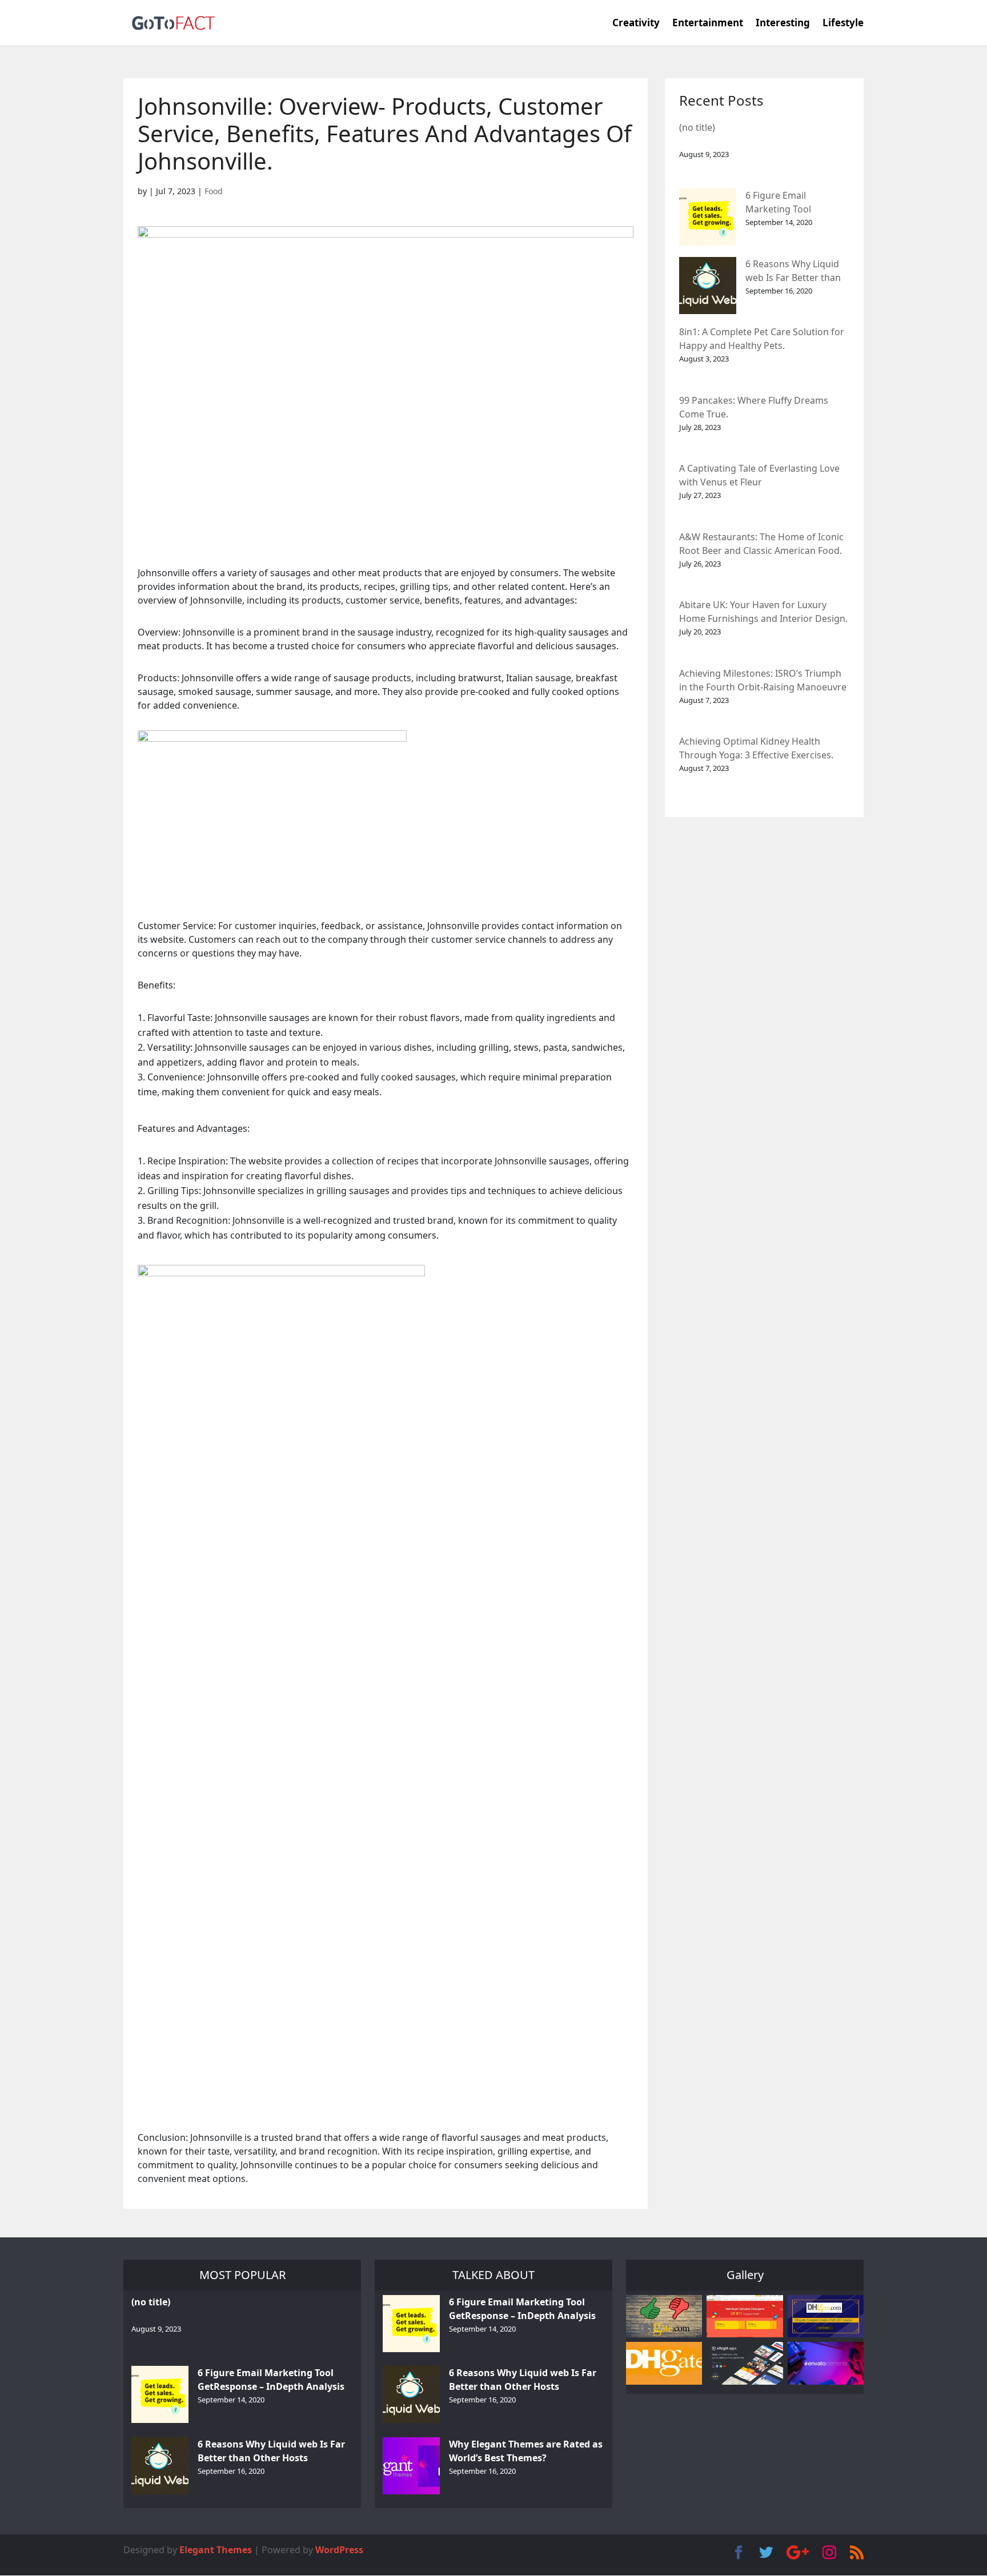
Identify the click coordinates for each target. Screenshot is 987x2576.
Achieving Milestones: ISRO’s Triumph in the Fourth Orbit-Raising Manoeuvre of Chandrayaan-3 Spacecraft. (763, 681)
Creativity (636, 24)
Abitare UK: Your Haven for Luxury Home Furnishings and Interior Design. (763, 612)
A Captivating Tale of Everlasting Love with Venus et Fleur (759, 475)
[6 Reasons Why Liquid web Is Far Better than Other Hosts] (708, 286)
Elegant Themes (216, 2550)
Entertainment (708, 24)
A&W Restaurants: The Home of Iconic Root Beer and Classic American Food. (761, 544)
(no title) (697, 127)
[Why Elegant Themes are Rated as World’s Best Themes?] (411, 2466)
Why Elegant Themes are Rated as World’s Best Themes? (526, 2451)
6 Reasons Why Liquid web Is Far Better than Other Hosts (793, 272)
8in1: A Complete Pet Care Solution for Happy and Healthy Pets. (762, 339)
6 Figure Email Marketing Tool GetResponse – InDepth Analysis (797, 203)
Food (214, 191)
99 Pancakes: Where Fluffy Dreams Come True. (754, 407)
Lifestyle (843, 24)
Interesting (783, 24)
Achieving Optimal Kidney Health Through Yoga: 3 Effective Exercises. (756, 748)
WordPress (339, 2550)
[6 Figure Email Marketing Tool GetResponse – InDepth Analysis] (708, 217)
